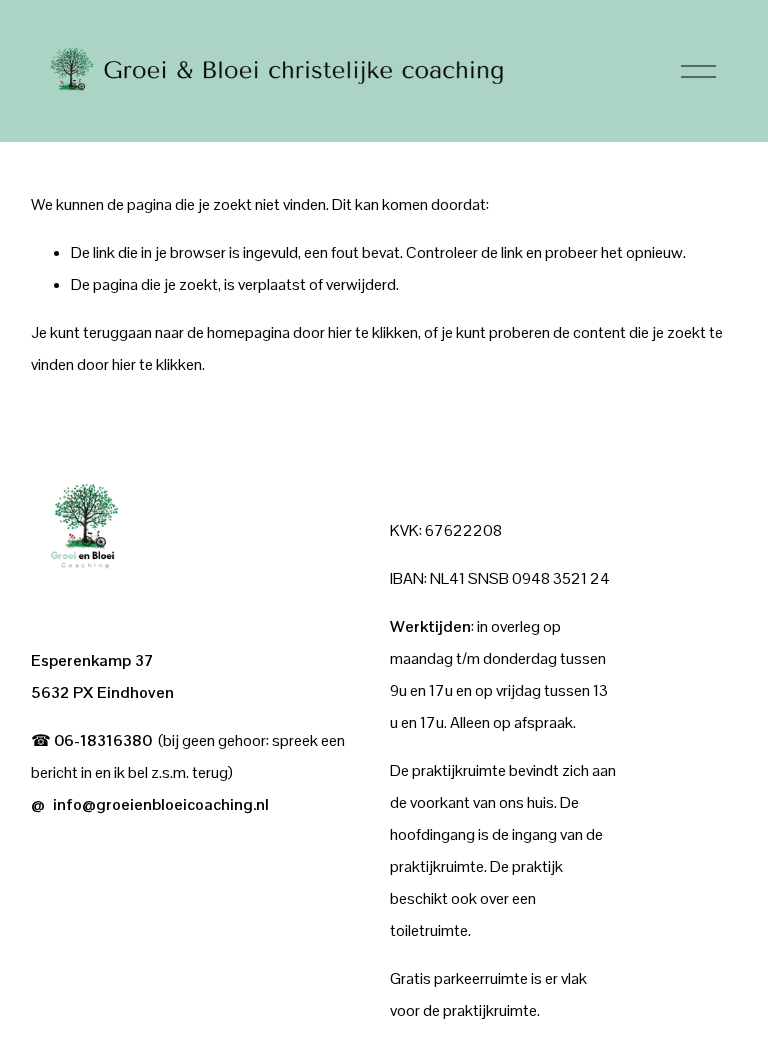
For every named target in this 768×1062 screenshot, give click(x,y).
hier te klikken (373, 332)
